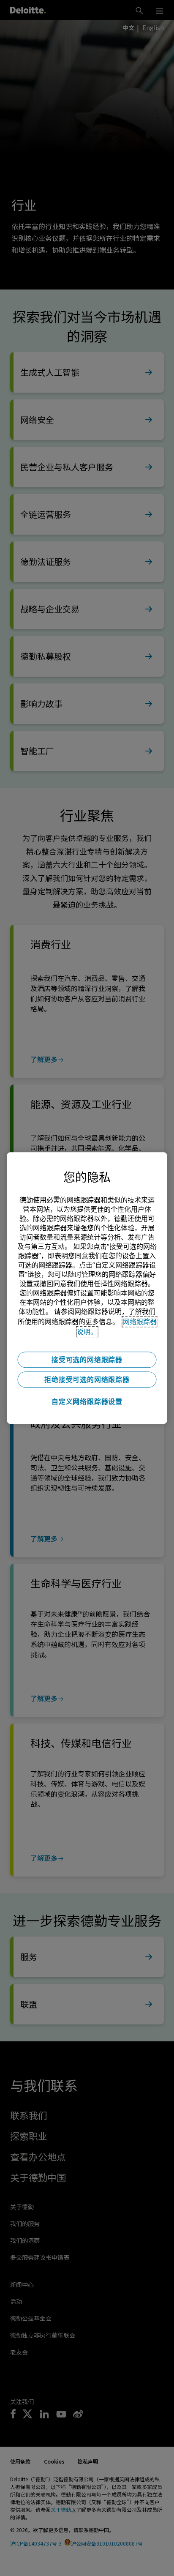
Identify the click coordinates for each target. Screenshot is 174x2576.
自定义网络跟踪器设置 (87, 1401)
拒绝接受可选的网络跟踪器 (87, 1380)
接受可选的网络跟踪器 (87, 1360)
